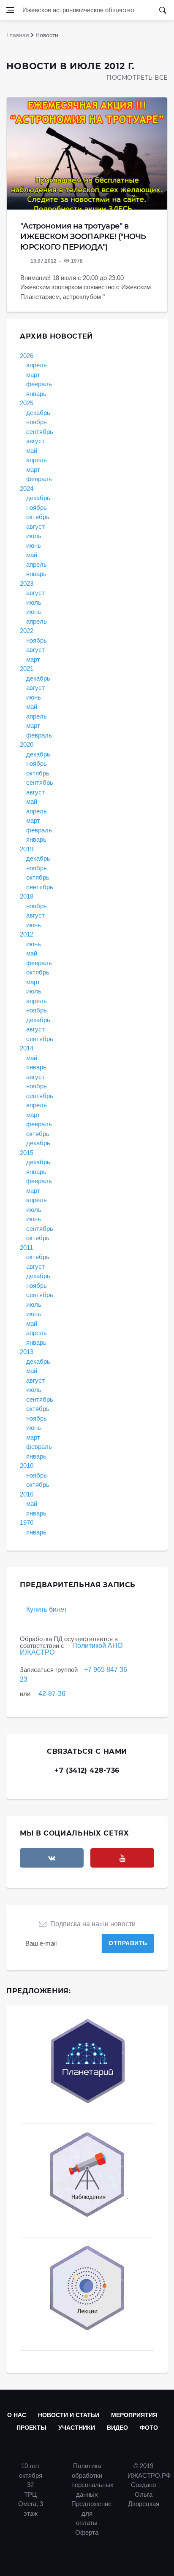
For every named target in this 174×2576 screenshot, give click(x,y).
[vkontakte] (52, 1858)
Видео (117, 2428)
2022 (27, 631)
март (33, 375)
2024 (27, 489)
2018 (27, 896)
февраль (39, 384)
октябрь (38, 517)
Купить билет (46, 1609)
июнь (34, 545)
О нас (17, 2415)
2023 (27, 583)
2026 (27, 356)
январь (36, 394)
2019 (27, 849)
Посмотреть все (137, 78)
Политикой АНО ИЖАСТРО (71, 1649)
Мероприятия (134, 2415)
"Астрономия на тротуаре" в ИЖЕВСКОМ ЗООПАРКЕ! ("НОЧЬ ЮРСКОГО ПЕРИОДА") (83, 237)
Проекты (31, 2428)
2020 (27, 744)
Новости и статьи (69, 2415)
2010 (27, 1466)
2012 (27, 934)
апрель (37, 365)
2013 (27, 1352)
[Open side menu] (10, 10)
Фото (149, 2428)
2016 (27, 1494)
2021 (27, 669)
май (32, 451)
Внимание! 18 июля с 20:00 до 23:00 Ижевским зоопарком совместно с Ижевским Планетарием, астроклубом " (86, 287)
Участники (77, 2428)
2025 (27, 403)
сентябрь (40, 432)
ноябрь (37, 422)
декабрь (38, 413)
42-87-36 (52, 1694)
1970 (27, 1522)
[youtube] (122, 1858)
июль (34, 536)
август (35, 441)
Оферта (87, 2532)
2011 (26, 1248)
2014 (27, 1048)
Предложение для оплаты (91, 2513)
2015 (27, 1153)
